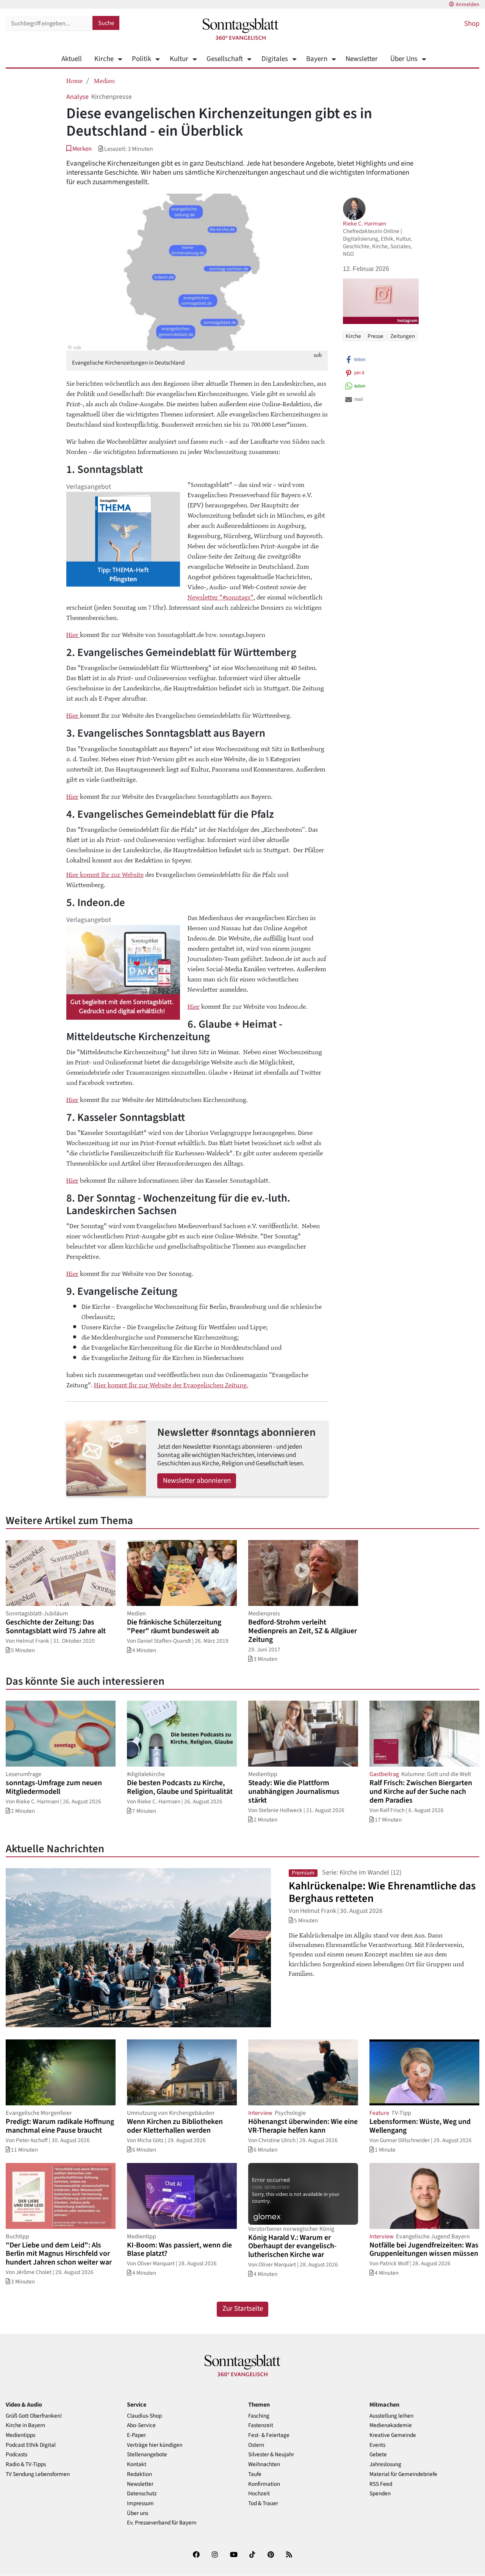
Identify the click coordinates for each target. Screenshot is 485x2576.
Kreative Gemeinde (393, 2435)
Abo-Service (141, 2425)
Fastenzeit (261, 2425)
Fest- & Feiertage (269, 2435)
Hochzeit (259, 2494)
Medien (104, 80)
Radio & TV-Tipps (26, 2464)
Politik (142, 59)
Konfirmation (264, 2484)
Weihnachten (264, 2464)
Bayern (317, 59)
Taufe (255, 2474)
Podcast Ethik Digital (31, 2445)
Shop (472, 24)
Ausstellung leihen (391, 2416)
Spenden (380, 2494)
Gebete (378, 2455)
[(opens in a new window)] (196, 2556)
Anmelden (468, 5)
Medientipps (20, 2435)
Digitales (275, 59)
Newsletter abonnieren (197, 1481)
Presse (375, 336)
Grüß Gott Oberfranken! (34, 2416)
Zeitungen (403, 336)
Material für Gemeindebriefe (403, 2474)
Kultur (179, 59)
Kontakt (137, 2464)
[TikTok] (252, 2556)
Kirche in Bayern (25, 2425)
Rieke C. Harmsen (365, 224)
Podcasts (16, 2455)
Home (74, 80)
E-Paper (136, 2435)
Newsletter (362, 59)
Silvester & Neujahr (271, 2455)
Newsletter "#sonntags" (221, 597)
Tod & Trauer (263, 2503)
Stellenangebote (147, 2455)
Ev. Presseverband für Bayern (162, 2523)
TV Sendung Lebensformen (38, 2474)
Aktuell (72, 59)
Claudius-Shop (144, 2416)
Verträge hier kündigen (155, 2445)
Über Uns (404, 59)
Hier (73, 634)
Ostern (256, 2445)
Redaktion (139, 2474)
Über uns (138, 2513)
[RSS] (289, 2556)
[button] (79, 149)
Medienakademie (391, 2425)
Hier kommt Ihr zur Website (105, 874)
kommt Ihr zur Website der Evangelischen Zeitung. (178, 1385)
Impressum (140, 2503)
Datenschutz (142, 2494)
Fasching (259, 2416)
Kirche (104, 59)
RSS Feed (381, 2484)
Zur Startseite (243, 2309)
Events (377, 2445)
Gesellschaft (225, 59)
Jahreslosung (385, 2464)
